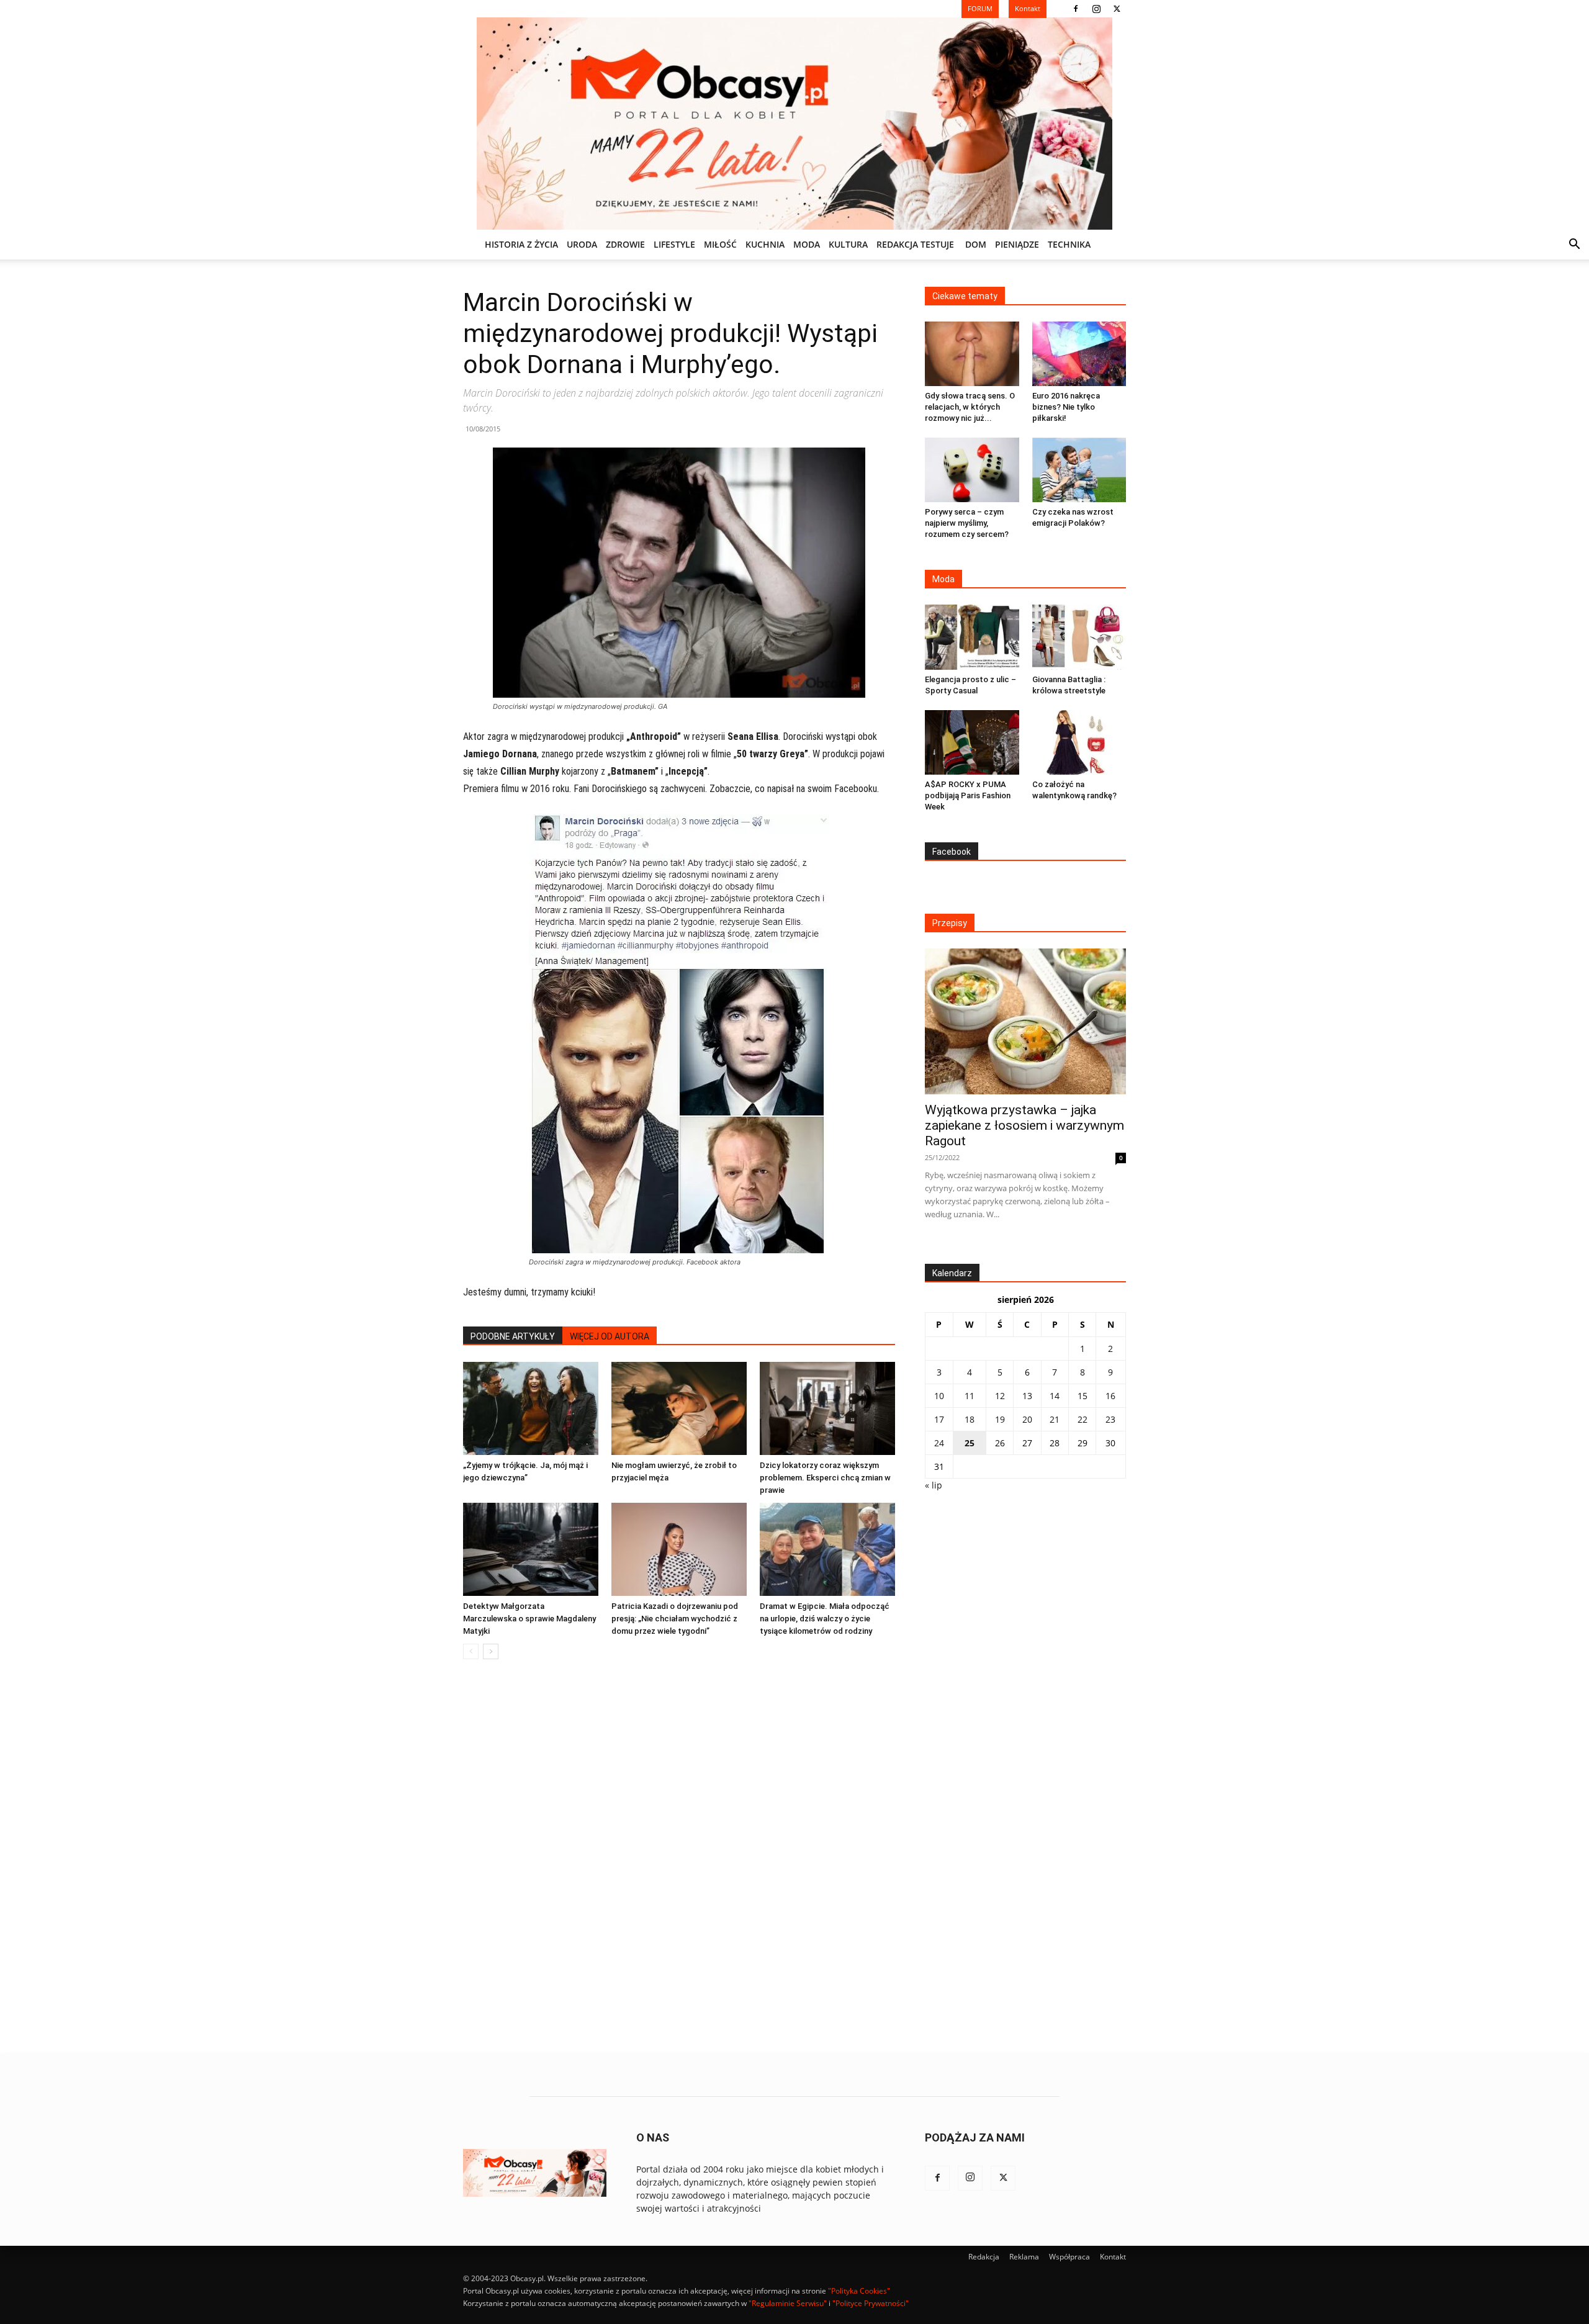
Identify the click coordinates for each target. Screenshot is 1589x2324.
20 (1027, 1419)
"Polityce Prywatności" (871, 2303)
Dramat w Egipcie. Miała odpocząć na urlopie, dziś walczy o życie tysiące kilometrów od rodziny (825, 1619)
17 (939, 1419)
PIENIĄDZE (1017, 244)
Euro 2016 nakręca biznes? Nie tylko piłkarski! (1066, 407)
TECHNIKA (1069, 244)
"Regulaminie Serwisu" (788, 2303)
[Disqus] (679, 1857)
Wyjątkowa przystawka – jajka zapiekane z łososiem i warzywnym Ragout (1024, 1125)
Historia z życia (521, 244)
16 (1110, 1396)
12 (1000, 1396)
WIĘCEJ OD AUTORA (610, 1336)
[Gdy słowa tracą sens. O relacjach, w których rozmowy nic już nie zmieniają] (972, 354)
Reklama (1024, 2257)
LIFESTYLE (674, 244)
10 (939, 1396)
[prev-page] (471, 1651)
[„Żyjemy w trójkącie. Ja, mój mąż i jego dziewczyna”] (531, 1408)
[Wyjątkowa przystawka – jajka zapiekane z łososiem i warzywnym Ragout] (1025, 1021)
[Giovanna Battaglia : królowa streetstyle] (1079, 637)
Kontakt (1113, 2257)
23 (1110, 1419)
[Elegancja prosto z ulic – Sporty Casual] (972, 637)
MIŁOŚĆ (720, 244)
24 (939, 1443)
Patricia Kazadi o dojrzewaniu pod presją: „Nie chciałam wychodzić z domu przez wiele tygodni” (675, 1619)
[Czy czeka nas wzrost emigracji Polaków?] (1079, 470)
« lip (934, 1485)
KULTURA (848, 244)
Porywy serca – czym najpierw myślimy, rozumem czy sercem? (967, 523)
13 (1027, 1396)
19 (1000, 1419)
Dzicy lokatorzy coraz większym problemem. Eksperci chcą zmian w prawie (825, 1478)
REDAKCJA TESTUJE (915, 244)
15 (1083, 1396)
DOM (976, 244)
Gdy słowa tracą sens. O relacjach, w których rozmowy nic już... (970, 407)
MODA (807, 244)
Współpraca (1069, 2257)
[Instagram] (1096, 9)
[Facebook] (1076, 9)
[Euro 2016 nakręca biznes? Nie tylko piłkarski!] (1079, 354)
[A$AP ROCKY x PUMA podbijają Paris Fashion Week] (972, 742)
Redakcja (984, 2257)
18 (970, 1419)
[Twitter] (1117, 9)
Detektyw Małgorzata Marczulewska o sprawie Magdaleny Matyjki (529, 1619)
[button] (1574, 245)
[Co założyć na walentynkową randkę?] (1079, 742)
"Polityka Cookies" (859, 2291)
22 (1083, 1419)
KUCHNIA (765, 244)
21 (1055, 1419)
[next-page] (491, 1651)
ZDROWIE (625, 244)
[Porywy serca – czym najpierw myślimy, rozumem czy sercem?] (972, 470)
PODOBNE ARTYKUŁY (513, 1336)
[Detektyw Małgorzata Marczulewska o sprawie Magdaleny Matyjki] (531, 1549)
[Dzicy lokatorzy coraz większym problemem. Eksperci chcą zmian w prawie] (827, 1408)
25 (970, 1443)
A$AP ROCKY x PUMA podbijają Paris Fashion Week (968, 795)
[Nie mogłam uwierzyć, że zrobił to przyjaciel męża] (679, 1408)
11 (970, 1396)
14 (1055, 1396)
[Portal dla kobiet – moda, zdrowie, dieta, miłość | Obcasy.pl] (794, 124)
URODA (582, 244)
